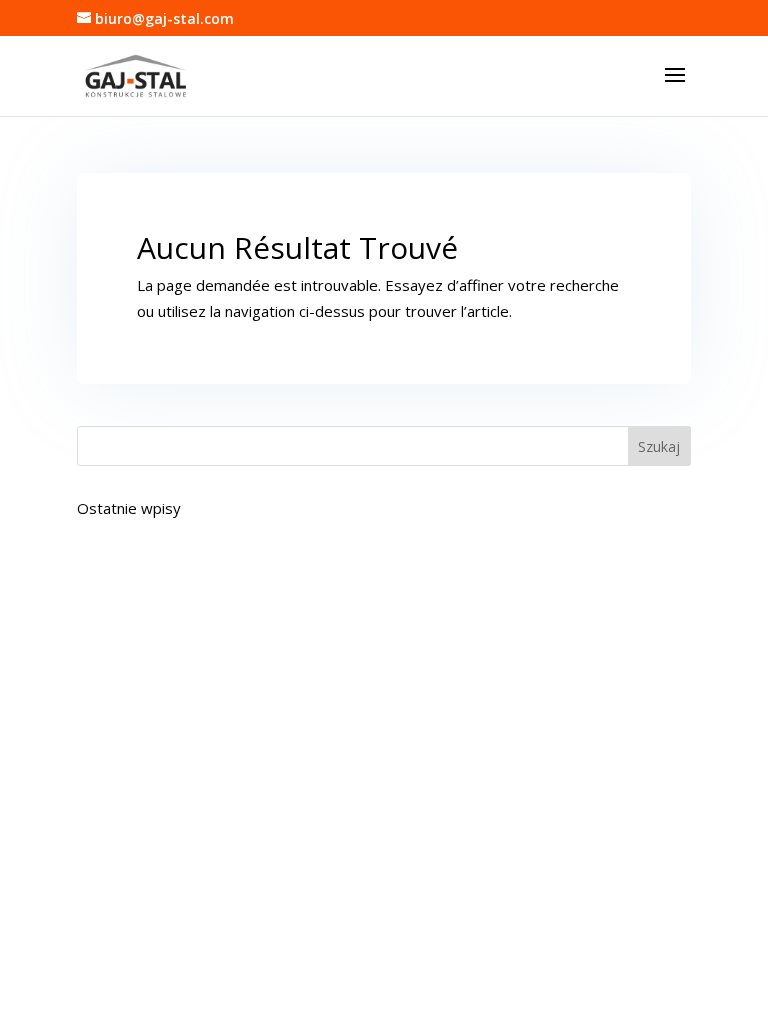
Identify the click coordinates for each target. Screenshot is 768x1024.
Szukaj (659, 446)
